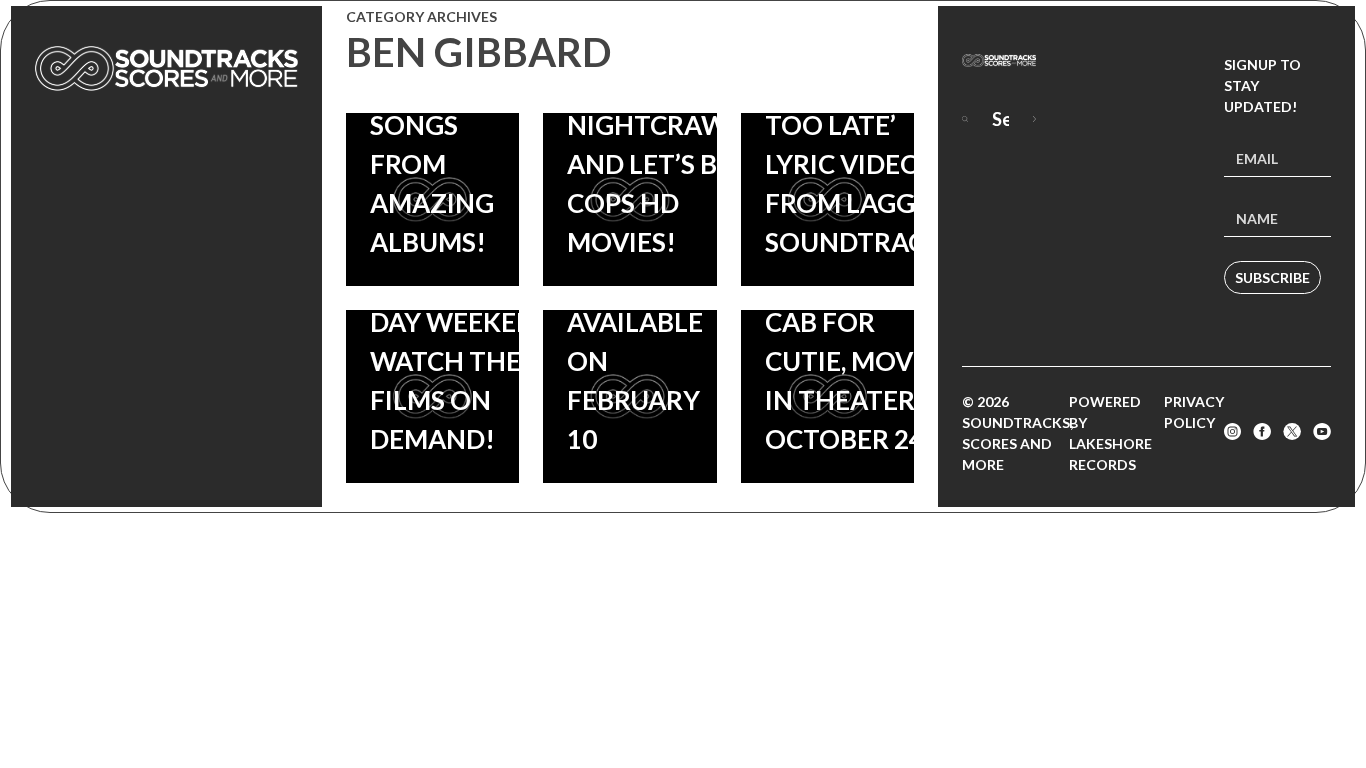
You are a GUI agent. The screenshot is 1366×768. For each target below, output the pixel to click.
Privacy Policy (1194, 412)
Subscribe (1272, 277)
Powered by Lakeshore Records (1110, 433)
